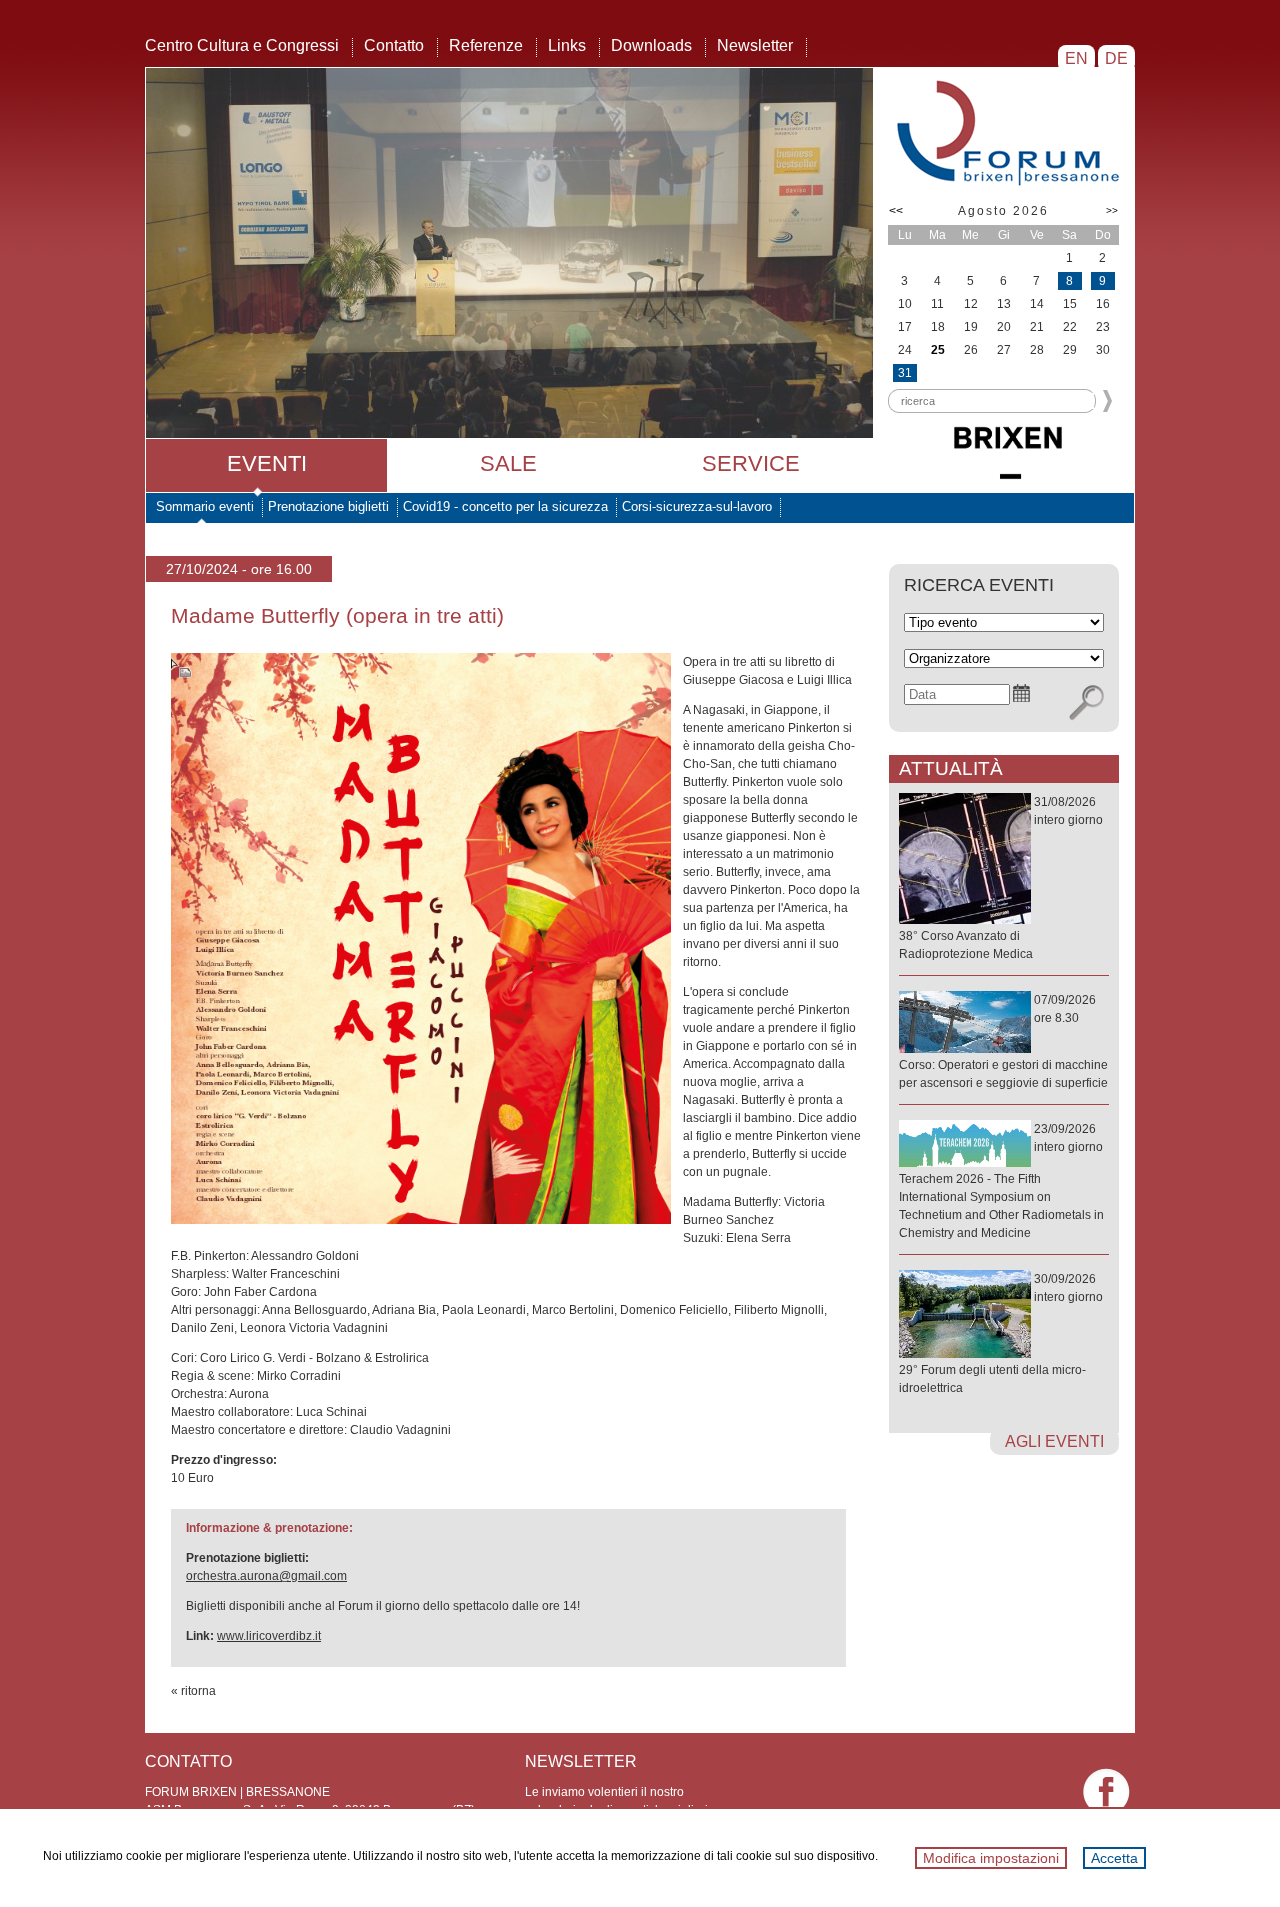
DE (1116, 58)
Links (567, 45)
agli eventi (1054, 1441)
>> (1112, 210)
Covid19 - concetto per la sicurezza (505, 506)
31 (905, 373)
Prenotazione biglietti (328, 506)
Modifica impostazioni (991, 1858)
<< (896, 211)
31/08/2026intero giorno (1001, 878)
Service (751, 463)
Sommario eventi (205, 506)
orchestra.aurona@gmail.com (266, 1576)
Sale (508, 463)
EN (1076, 58)
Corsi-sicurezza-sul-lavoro (697, 506)
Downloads (651, 45)
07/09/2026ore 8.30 (1003, 1041)
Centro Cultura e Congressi (242, 45)
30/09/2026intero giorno (1001, 1333)
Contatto (394, 45)
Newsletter (755, 45)
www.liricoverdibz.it (269, 1636)
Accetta (1114, 1858)
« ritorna (193, 1691)
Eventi (267, 463)
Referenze (486, 45)
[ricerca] (1086, 703)
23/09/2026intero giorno (1001, 1181)
